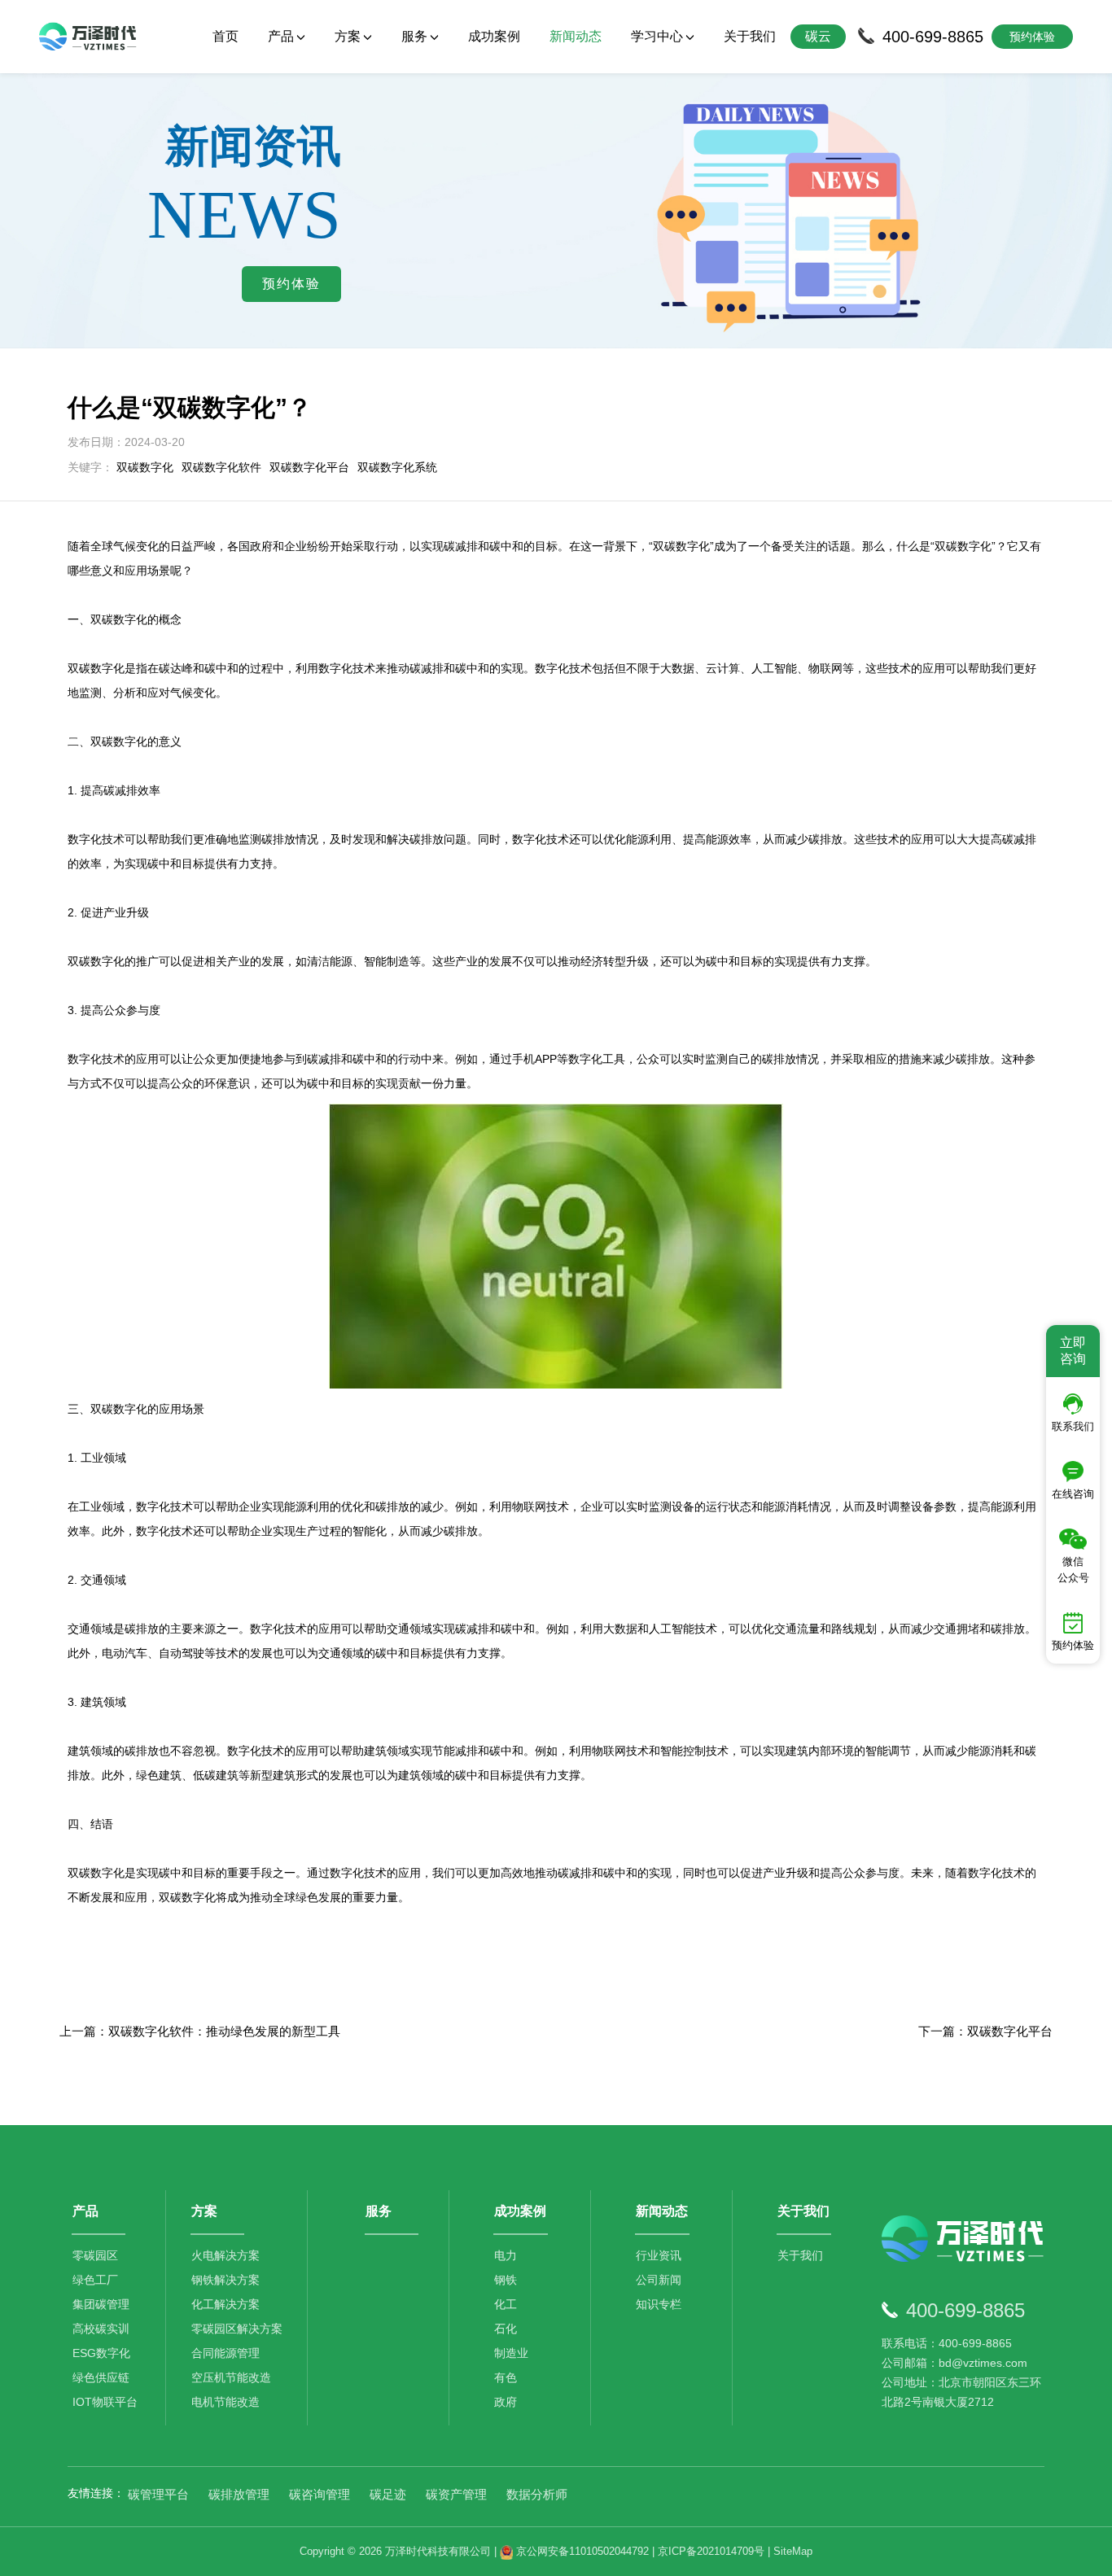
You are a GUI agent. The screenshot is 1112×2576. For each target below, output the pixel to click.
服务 (379, 2211)
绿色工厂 (95, 2280)
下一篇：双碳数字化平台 (985, 2031)
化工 (506, 2304)
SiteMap (793, 2551)
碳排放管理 (239, 2494)
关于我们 (750, 36)
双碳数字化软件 (221, 467)
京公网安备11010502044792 (581, 2551)
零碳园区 (95, 2255)
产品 (85, 2211)
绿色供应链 (101, 2377)
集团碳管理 (101, 2304)
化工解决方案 (225, 2304)
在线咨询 (1073, 1494)
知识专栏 (659, 2304)
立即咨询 (1073, 1351)
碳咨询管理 (320, 2494)
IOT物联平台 (105, 2402)
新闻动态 (576, 36)
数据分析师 (537, 2494)
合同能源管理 (225, 2353)
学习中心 (657, 36)
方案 (204, 2211)
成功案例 (494, 36)
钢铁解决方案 (225, 2280)
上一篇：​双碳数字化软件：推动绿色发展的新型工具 (200, 2031)
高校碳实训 (101, 2329)
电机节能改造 (225, 2402)
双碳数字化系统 (397, 467)
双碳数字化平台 (309, 467)
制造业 (511, 2353)
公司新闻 (659, 2280)
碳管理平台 (158, 2494)
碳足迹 (388, 2494)
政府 (506, 2402)
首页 (225, 36)
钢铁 (506, 2280)
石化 (506, 2329)
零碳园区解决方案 (237, 2329)
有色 (506, 2377)
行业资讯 (659, 2255)
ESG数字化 (101, 2353)
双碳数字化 (145, 467)
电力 (506, 2255)
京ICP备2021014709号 (711, 2551)
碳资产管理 (456, 2494)
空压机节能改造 (231, 2377)
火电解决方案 (225, 2255)
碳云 (818, 36)
